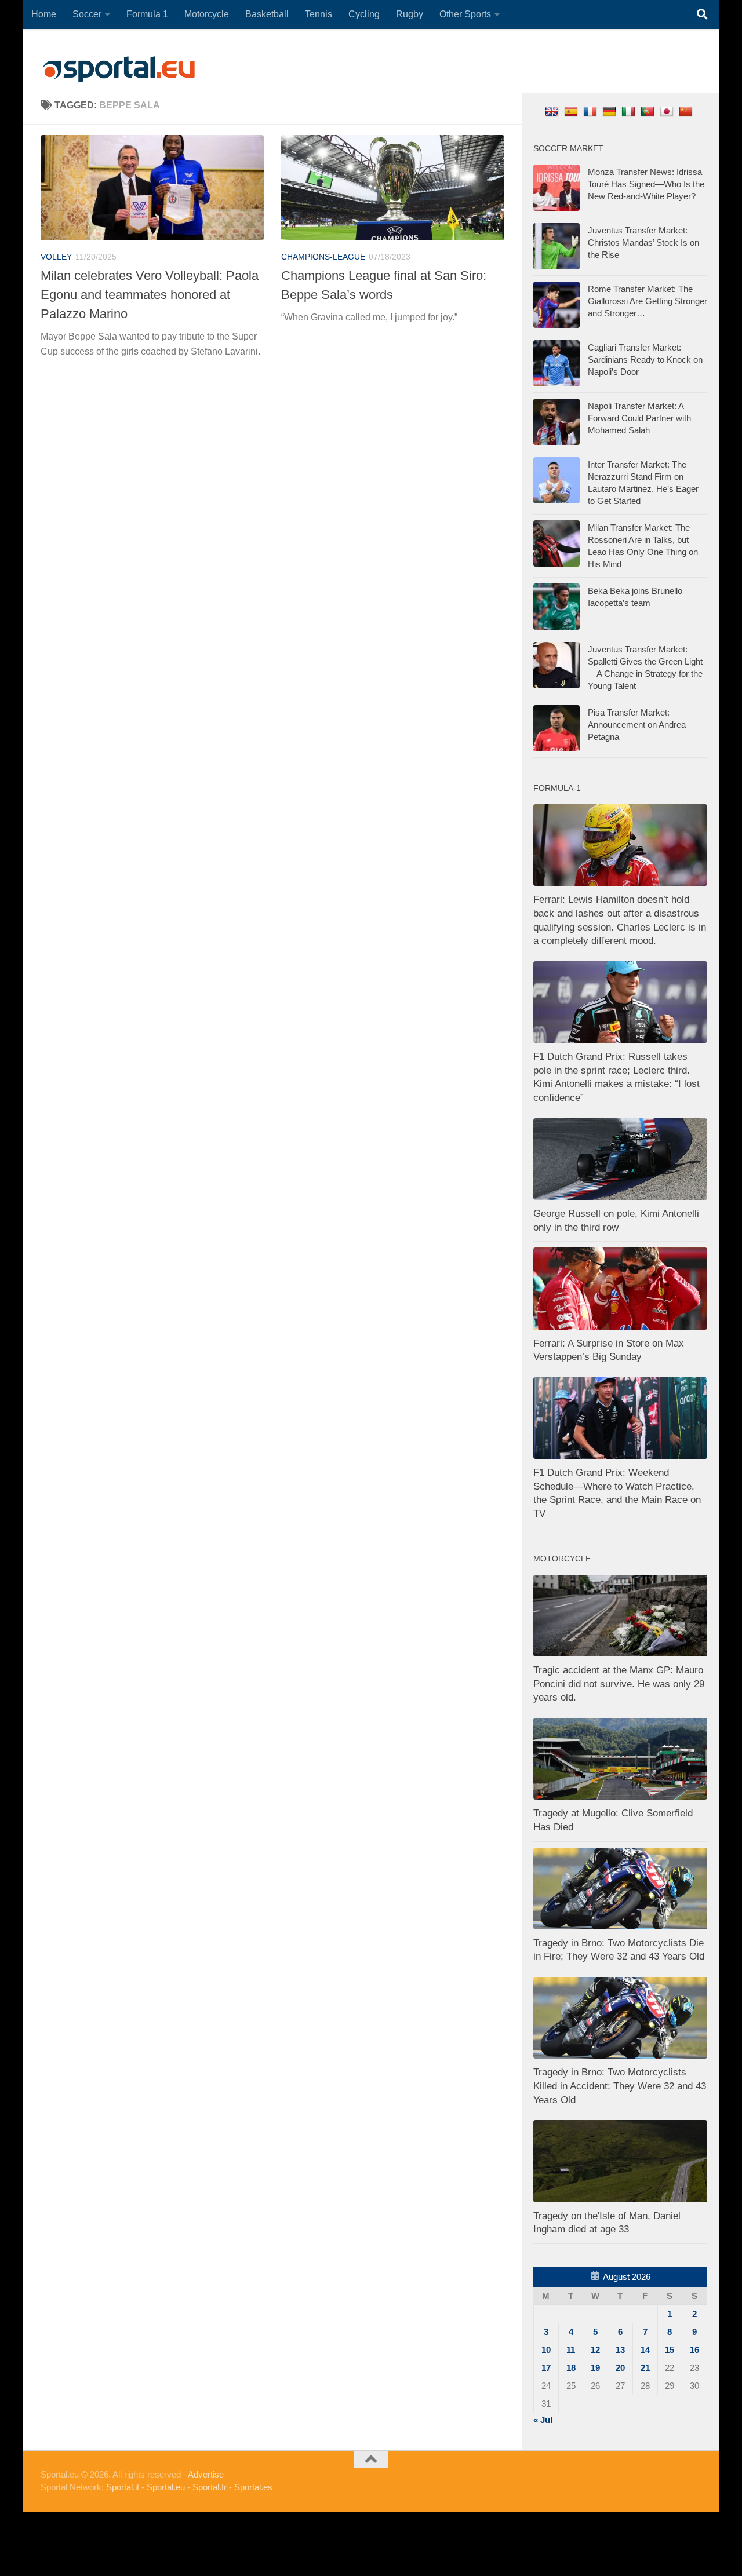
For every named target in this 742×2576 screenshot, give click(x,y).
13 (620, 2350)
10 (546, 2350)
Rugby (410, 14)
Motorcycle (207, 14)
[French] (592, 111)
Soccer (87, 14)
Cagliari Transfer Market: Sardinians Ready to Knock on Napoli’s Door (645, 360)
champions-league (323, 257)
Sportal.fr (210, 2487)
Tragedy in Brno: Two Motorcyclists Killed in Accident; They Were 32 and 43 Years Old (620, 2086)
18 (571, 2368)
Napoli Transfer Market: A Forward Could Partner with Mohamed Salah (639, 418)
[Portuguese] (649, 111)
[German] (611, 111)
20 (620, 2368)
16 (694, 2350)
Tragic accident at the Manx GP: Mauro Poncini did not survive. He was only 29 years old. (619, 1684)
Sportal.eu (166, 2487)
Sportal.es (253, 2487)
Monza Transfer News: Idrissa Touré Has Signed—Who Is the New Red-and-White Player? (646, 184)
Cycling (364, 14)
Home (44, 14)
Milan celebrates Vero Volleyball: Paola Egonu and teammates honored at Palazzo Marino (150, 295)
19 (595, 2368)
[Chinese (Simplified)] (687, 111)
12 (595, 2350)
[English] (553, 111)
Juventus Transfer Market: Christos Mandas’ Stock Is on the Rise (643, 242)
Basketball (267, 14)
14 (645, 2350)
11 (571, 2350)
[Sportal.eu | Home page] (119, 70)
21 (645, 2368)
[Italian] (630, 111)
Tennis (319, 14)
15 (670, 2350)
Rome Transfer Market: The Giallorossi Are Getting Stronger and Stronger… (648, 301)
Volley (56, 257)
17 (546, 2368)
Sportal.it (123, 2487)
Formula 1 (147, 14)
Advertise (206, 2474)
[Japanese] (668, 111)
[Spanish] (572, 111)
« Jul (543, 2420)
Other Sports (465, 14)
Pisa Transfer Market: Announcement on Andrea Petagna (637, 725)
